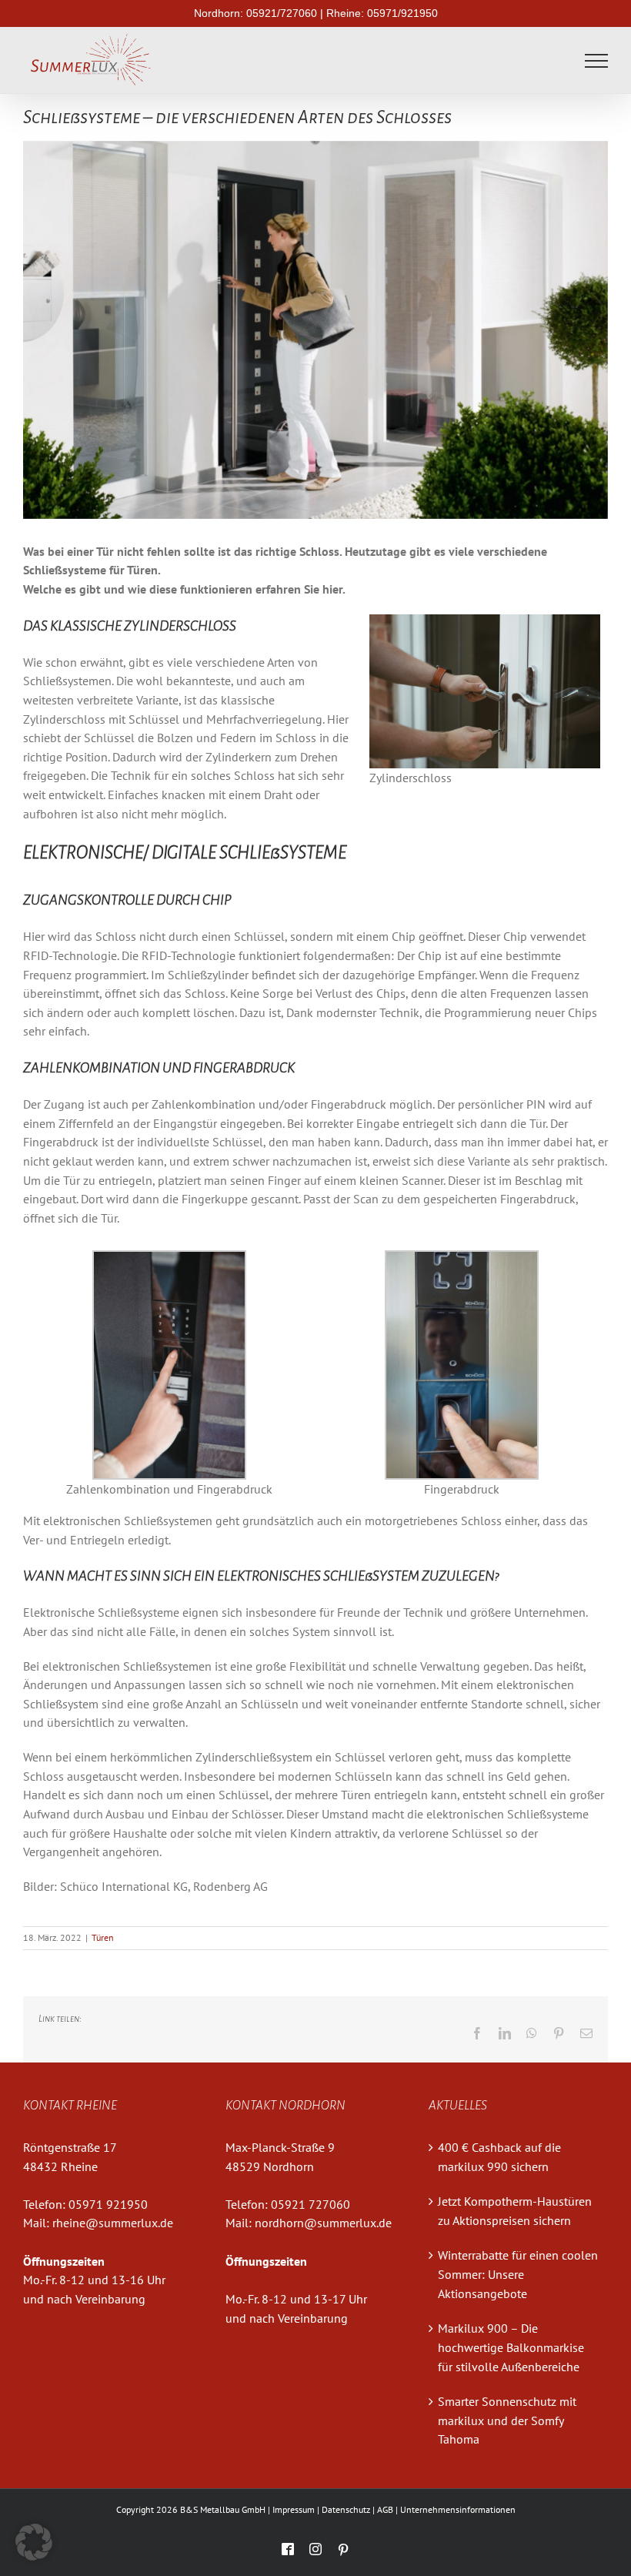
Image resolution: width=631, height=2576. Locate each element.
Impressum (294, 2509)
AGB (385, 2509)
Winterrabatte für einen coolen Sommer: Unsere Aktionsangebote (518, 2274)
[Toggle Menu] (597, 61)
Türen (103, 1937)
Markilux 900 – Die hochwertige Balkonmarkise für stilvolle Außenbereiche (511, 2347)
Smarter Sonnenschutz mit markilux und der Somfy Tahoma (507, 2420)
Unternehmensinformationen (458, 2509)
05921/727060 (282, 13)
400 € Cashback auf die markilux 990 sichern (499, 2157)
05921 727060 (310, 2204)
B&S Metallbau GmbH (223, 2509)
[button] (34, 2542)
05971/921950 (402, 13)
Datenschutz (346, 2509)
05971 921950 (108, 2204)
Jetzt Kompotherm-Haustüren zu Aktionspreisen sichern (515, 2211)
